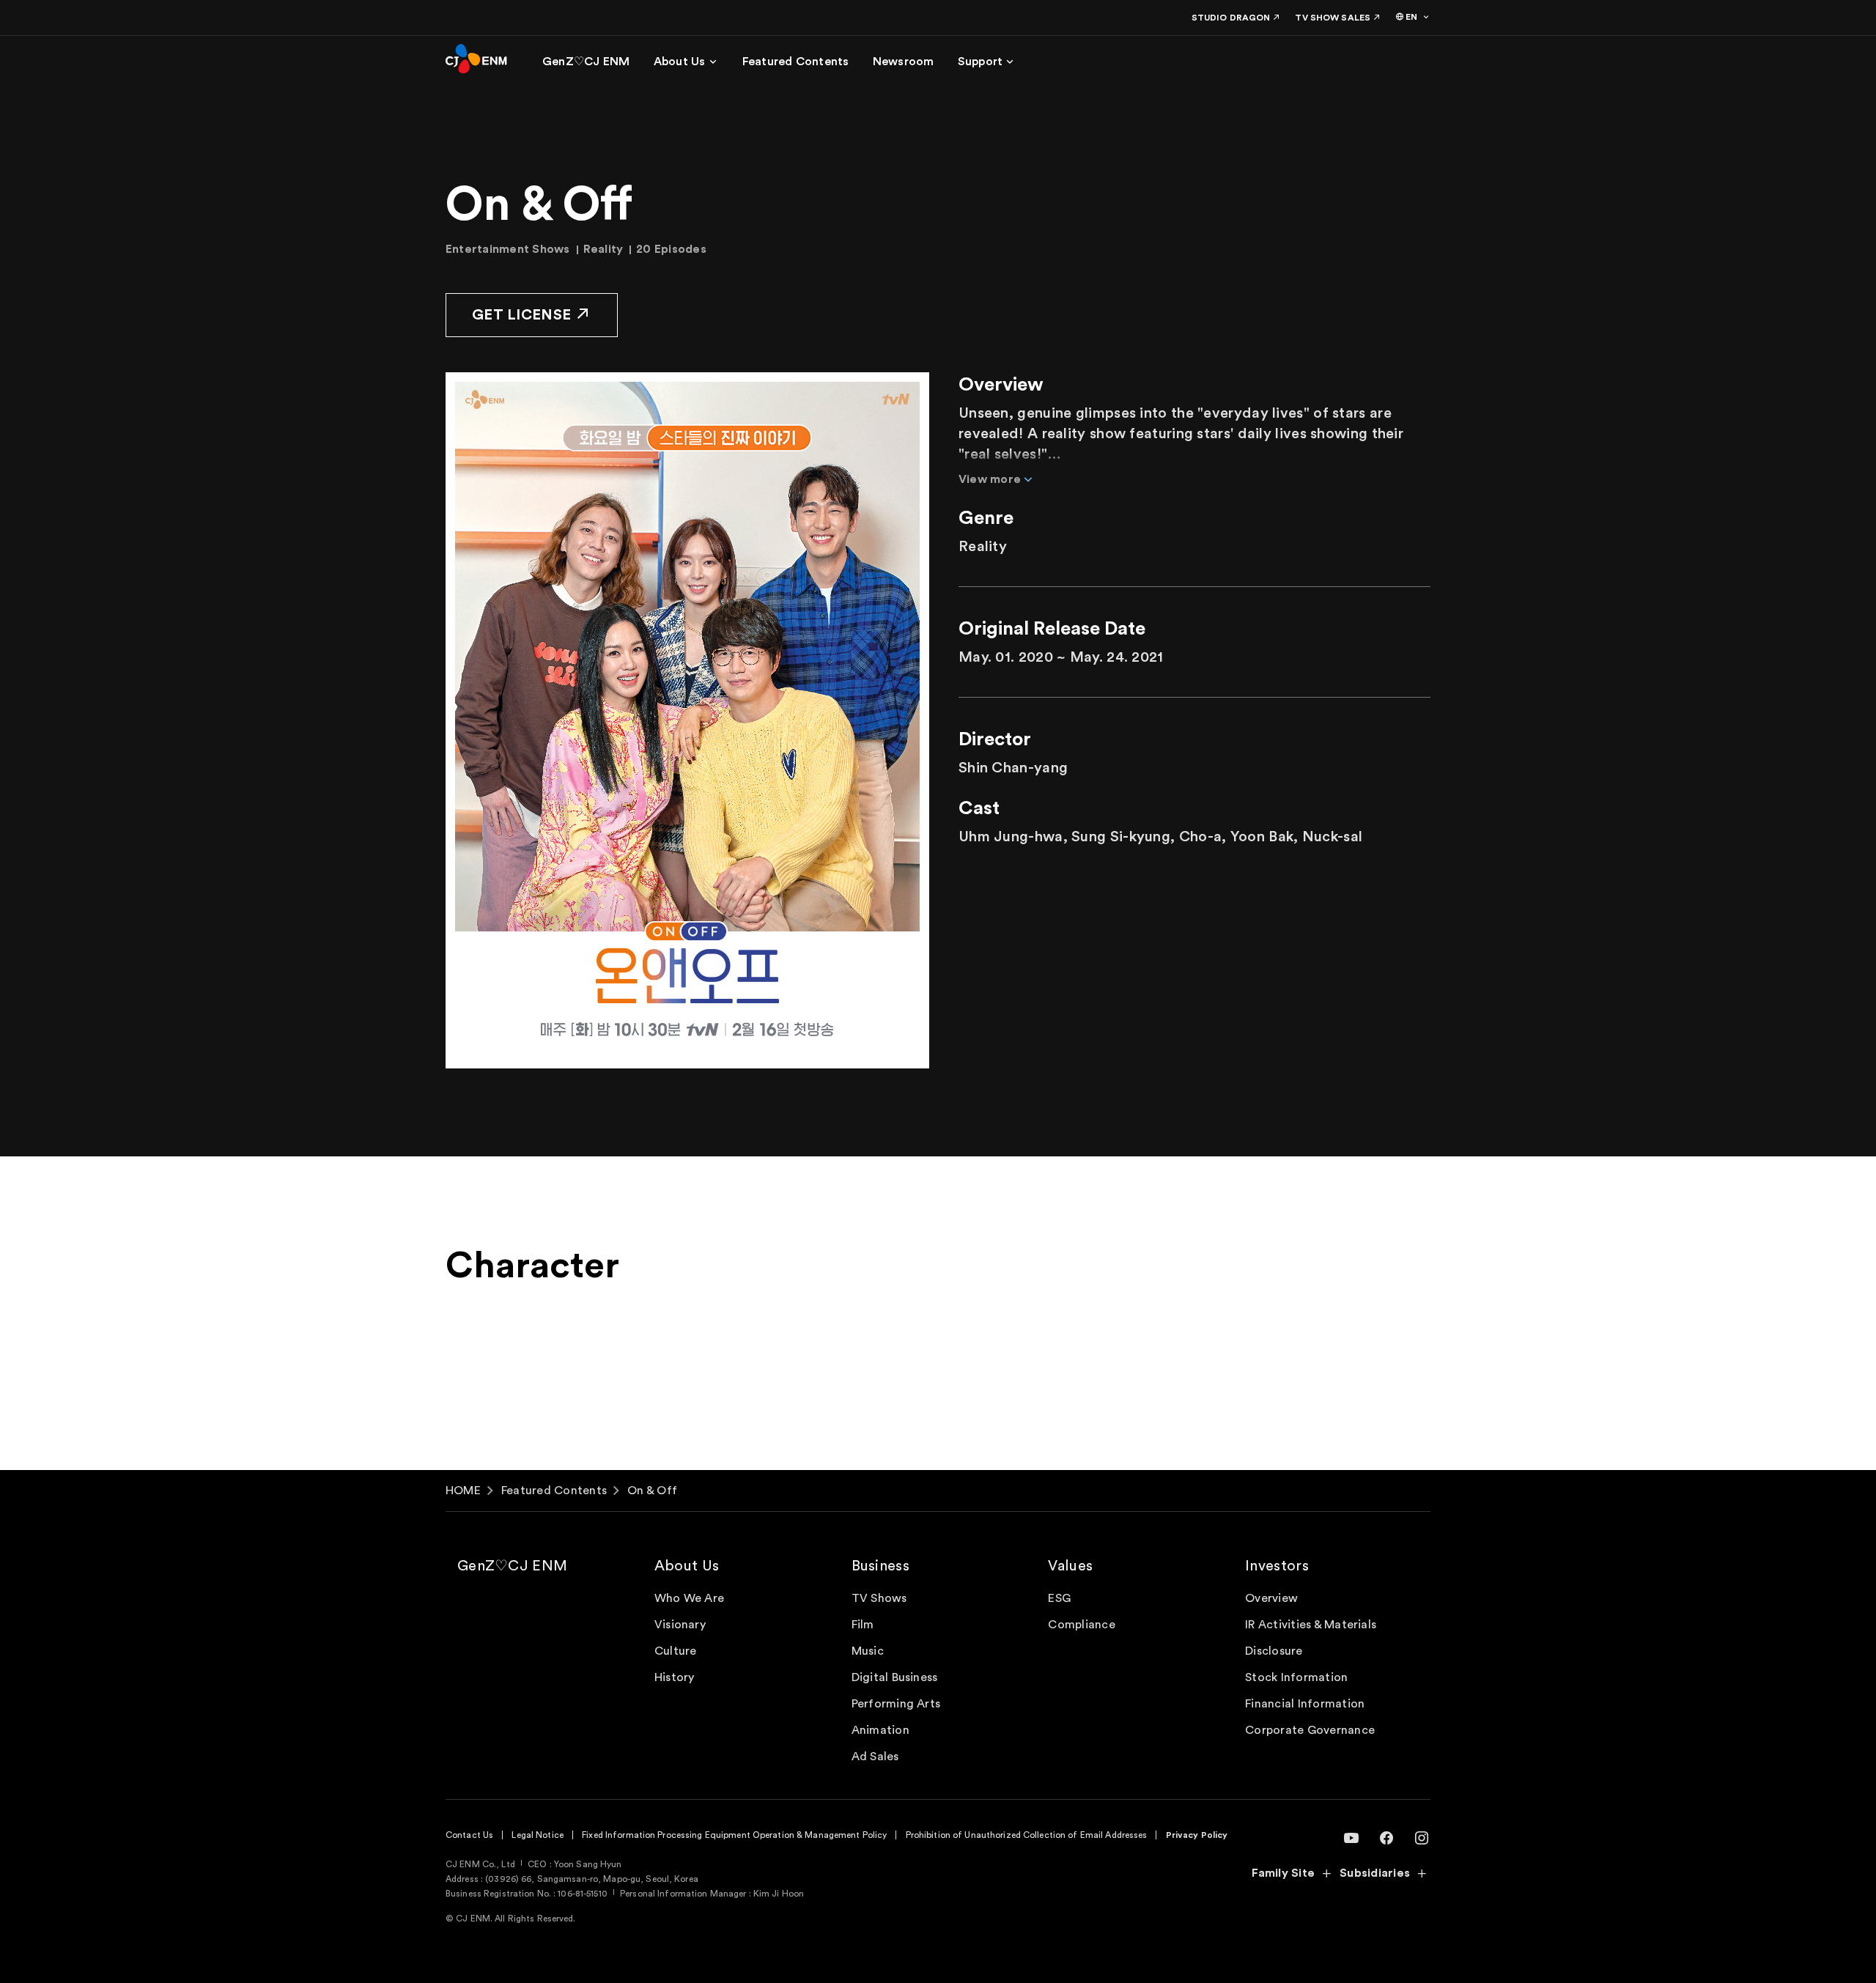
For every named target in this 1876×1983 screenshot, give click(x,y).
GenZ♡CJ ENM (512, 1566)
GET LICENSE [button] (521, 315)
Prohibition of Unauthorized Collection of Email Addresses (1027, 1835)
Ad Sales (875, 1757)
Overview (1271, 1598)
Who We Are (689, 1598)
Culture (676, 1651)
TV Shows (879, 1598)
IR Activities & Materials (1311, 1625)
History (675, 1677)
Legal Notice (537, 1835)
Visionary (680, 1625)
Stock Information (1296, 1677)
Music (868, 1651)
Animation (880, 1730)
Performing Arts (896, 1704)
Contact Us (469, 1835)
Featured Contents (554, 1491)
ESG (1059, 1598)
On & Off (652, 1491)
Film (863, 1625)
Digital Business (895, 1677)
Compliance (1081, 1625)
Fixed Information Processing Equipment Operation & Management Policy (734, 1835)
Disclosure (1274, 1651)
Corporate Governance (1310, 1730)
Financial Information (1305, 1704)
